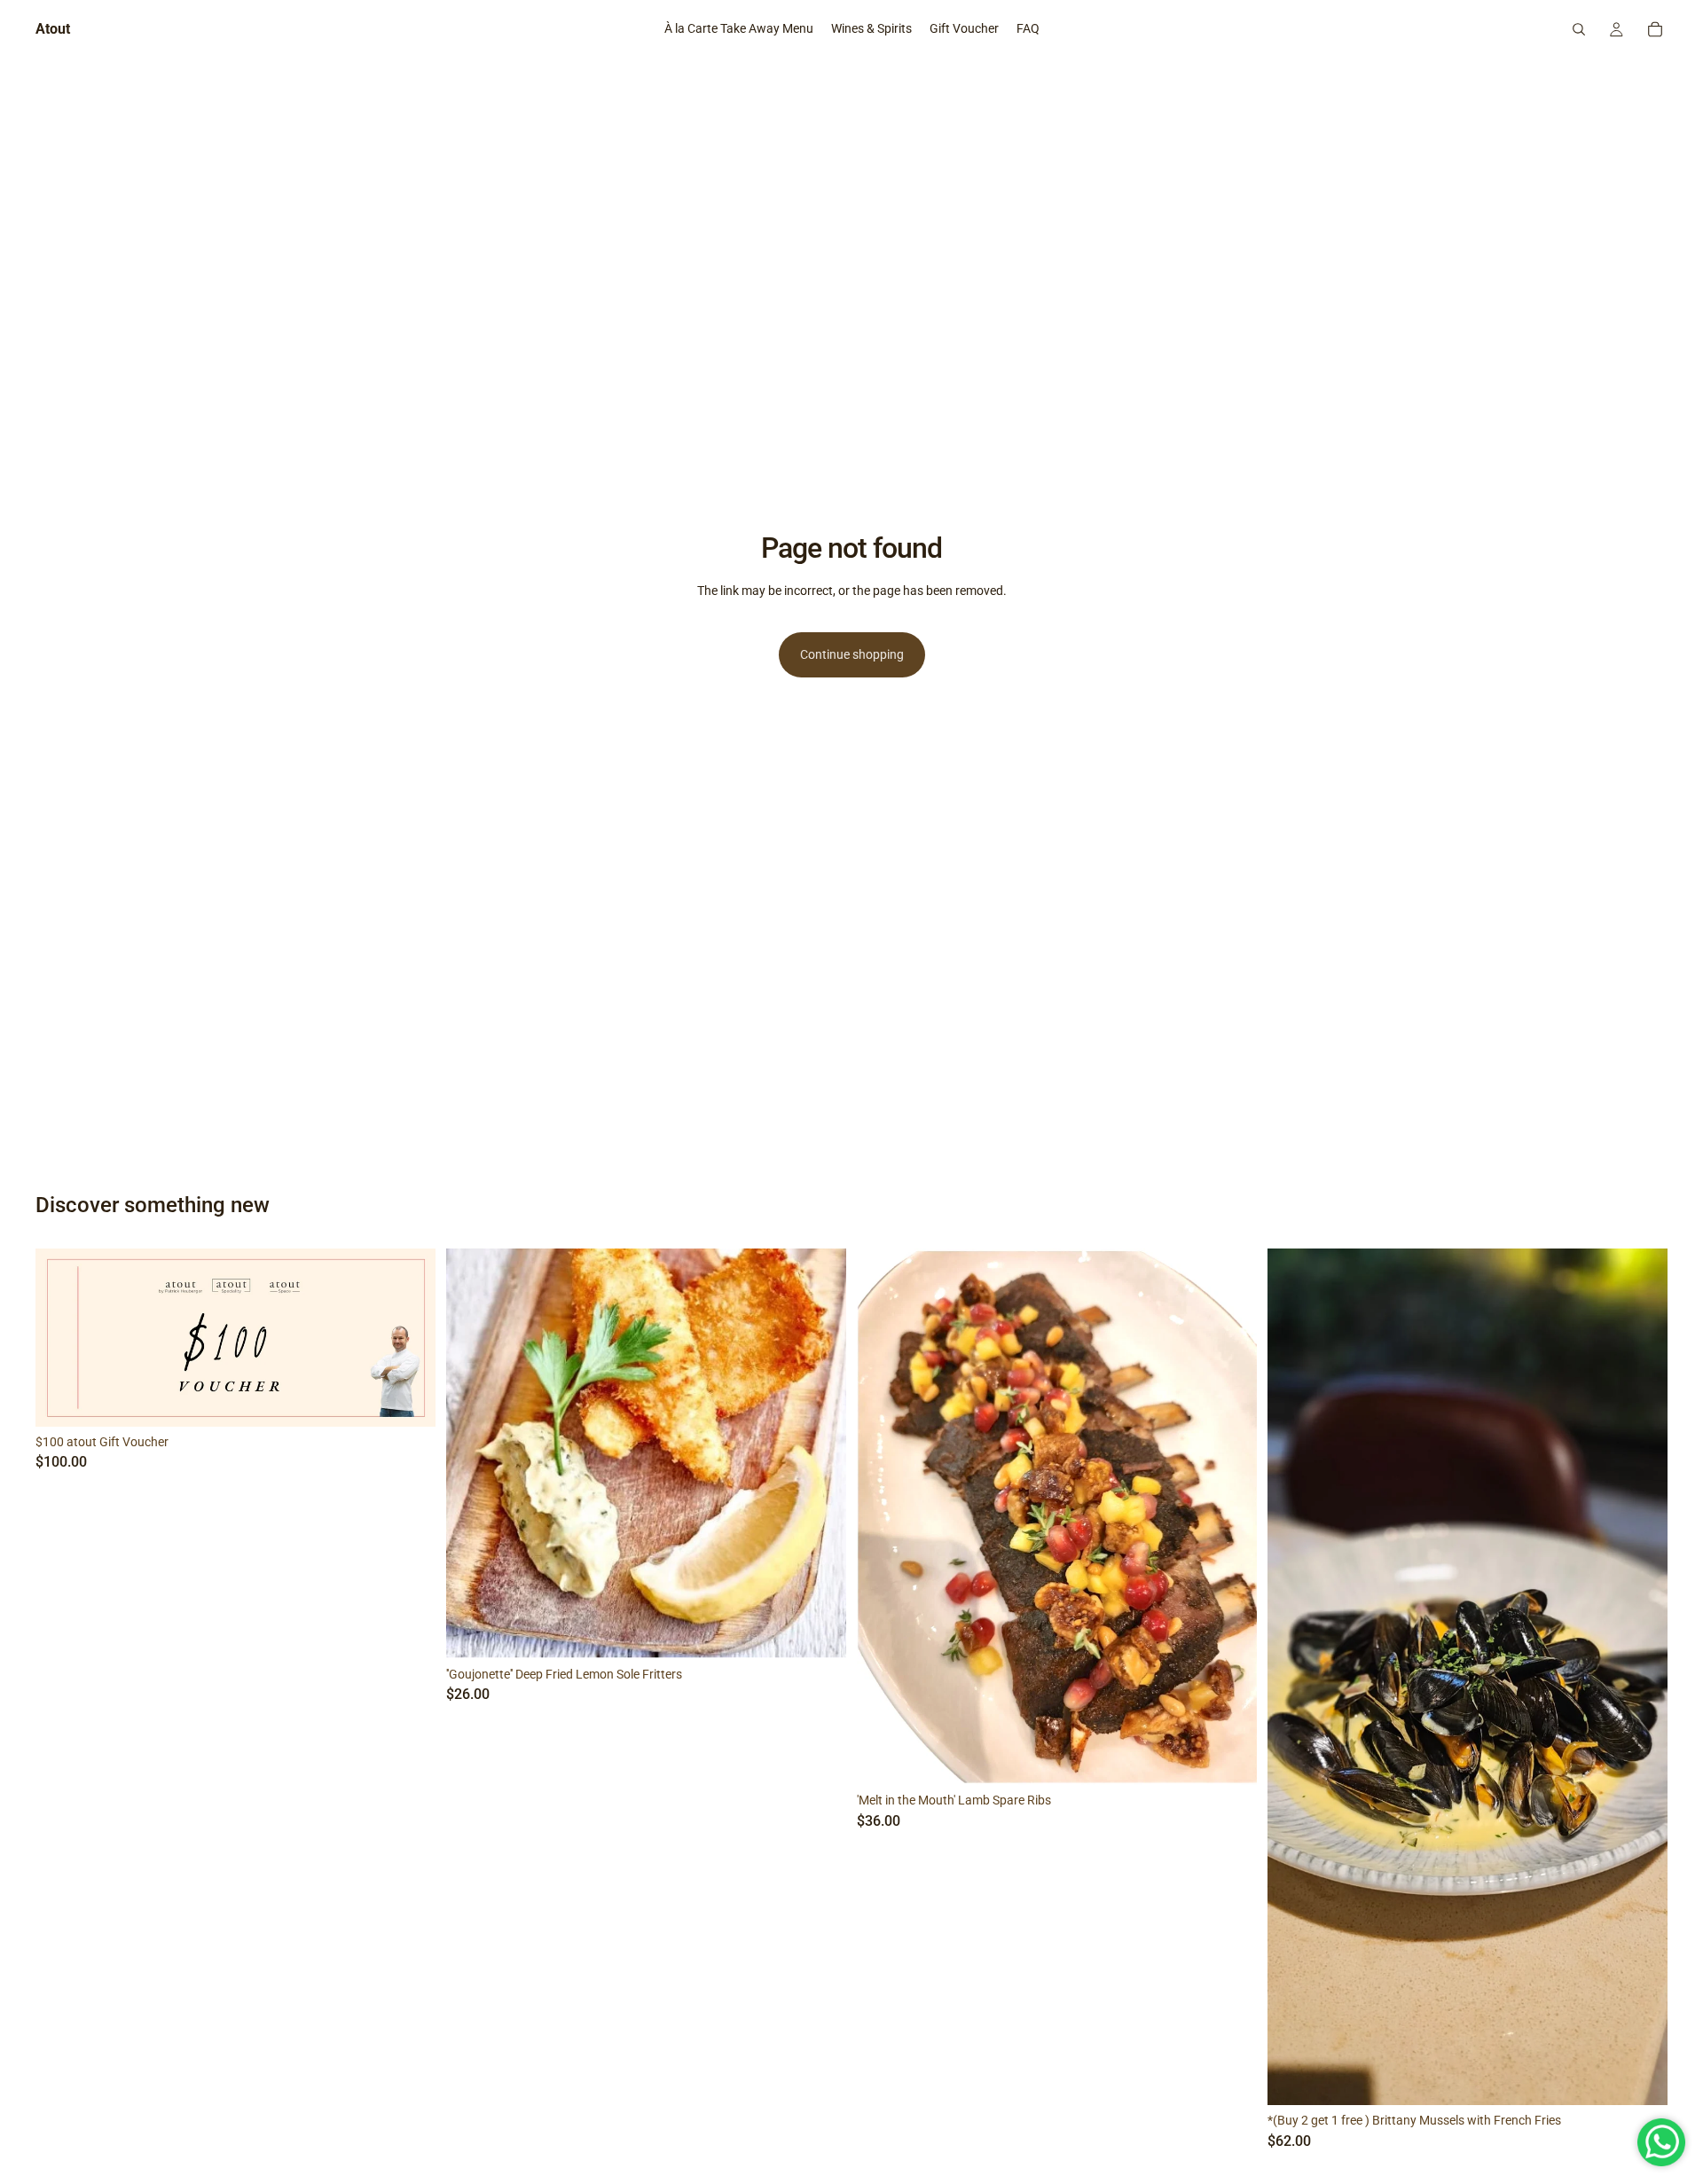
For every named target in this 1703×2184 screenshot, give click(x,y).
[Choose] (1229, 1758)
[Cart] (1655, 29)
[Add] (408, 1399)
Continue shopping (852, 654)
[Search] (1579, 29)
